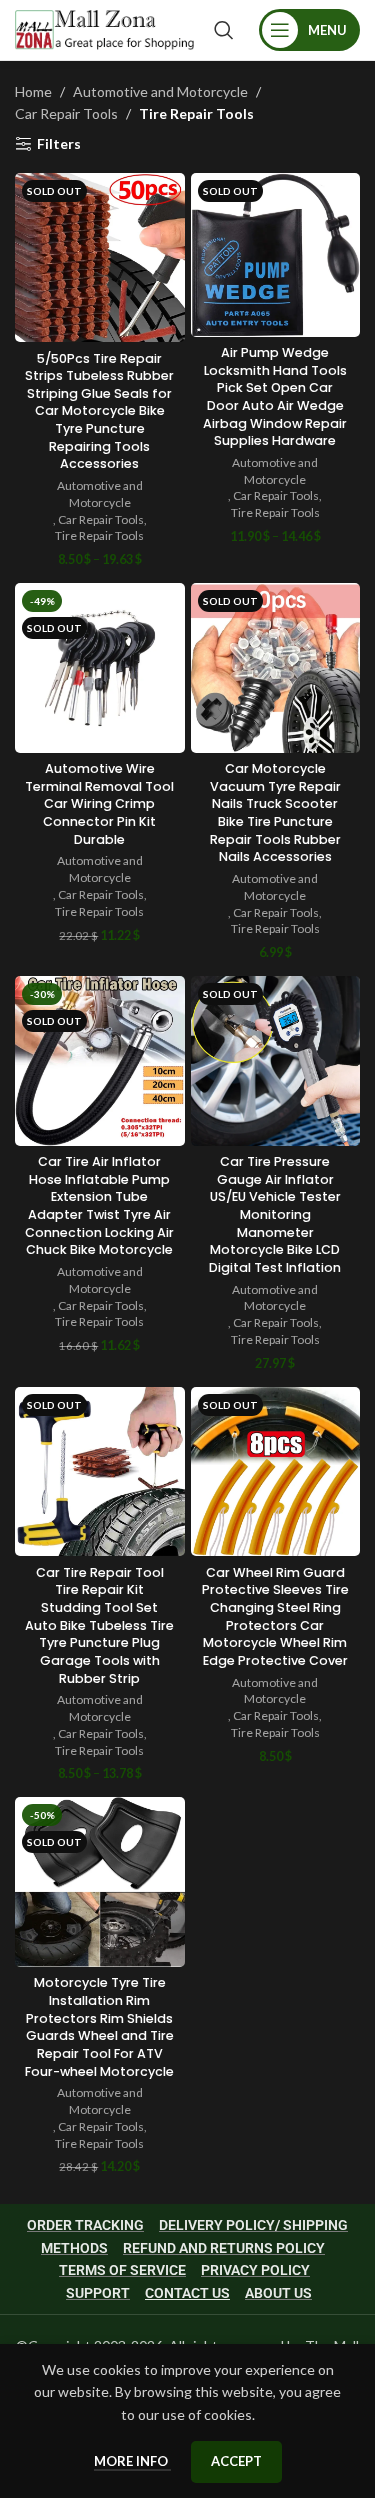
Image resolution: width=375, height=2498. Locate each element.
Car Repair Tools (66, 113)
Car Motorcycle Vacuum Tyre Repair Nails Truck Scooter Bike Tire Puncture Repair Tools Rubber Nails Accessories (275, 812)
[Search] (224, 30)
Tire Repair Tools (99, 535)
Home (33, 91)
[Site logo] (104, 28)
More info (132, 2461)
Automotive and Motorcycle (160, 91)
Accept (236, 2461)
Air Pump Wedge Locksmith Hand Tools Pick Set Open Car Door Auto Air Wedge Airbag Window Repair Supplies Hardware (275, 396)
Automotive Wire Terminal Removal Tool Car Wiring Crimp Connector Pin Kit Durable (99, 804)
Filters (59, 144)
